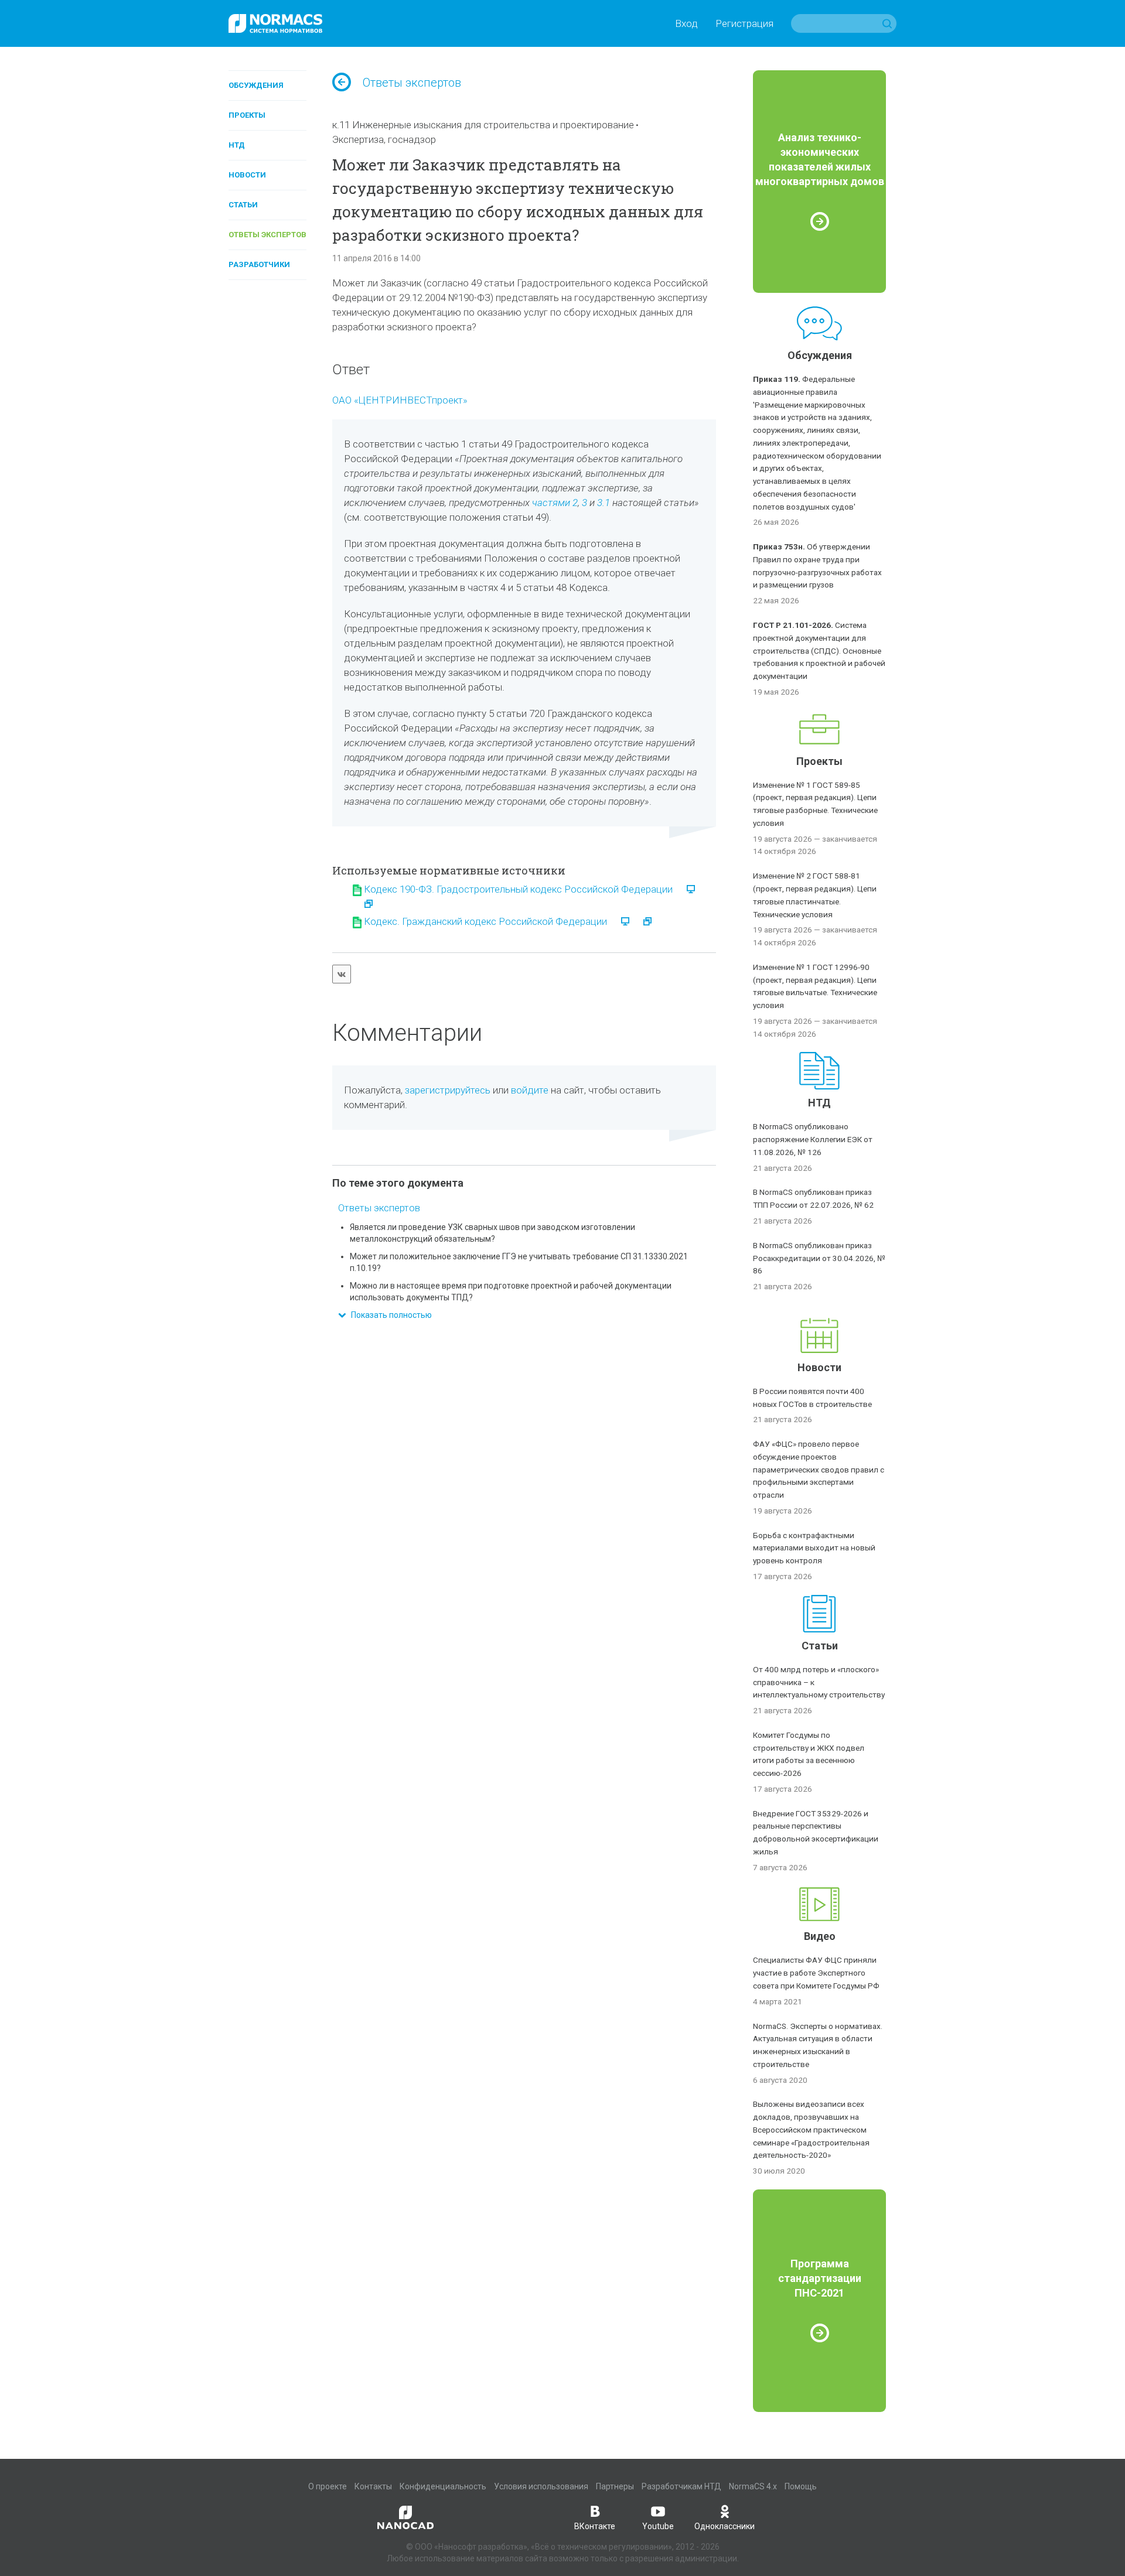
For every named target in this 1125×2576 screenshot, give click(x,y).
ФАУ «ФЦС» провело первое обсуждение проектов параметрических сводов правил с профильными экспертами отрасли (819, 1469)
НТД (237, 145)
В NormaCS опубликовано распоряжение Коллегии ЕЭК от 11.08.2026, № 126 (813, 1139)
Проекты (247, 115)
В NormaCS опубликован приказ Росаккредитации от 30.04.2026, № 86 (819, 1258)
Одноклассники (725, 2526)
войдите (530, 1090)
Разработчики (259, 264)
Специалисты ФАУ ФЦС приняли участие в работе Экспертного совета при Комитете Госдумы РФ (816, 1973)
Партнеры (615, 2486)
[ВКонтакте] (342, 974)
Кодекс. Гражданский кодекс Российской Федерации (485, 921)
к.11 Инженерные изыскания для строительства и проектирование (483, 125)
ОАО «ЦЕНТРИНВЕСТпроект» (400, 400)
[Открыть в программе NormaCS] (685, 889)
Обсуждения (256, 85)
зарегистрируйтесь (448, 1090)
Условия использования (541, 2486)
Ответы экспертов (267, 235)
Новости (247, 175)
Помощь (801, 2486)
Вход (686, 23)
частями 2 (555, 503)
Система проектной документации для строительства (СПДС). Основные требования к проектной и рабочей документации (819, 650)
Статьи (243, 205)
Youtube (658, 2526)
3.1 (604, 503)
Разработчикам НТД (681, 2486)
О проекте (328, 2486)
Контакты (373, 2486)
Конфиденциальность (443, 2486)
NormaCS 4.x (753, 2486)
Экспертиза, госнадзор (384, 139)
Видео (820, 1936)
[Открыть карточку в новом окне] (363, 904)
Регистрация (744, 23)
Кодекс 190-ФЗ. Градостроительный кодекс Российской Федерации (518, 889)
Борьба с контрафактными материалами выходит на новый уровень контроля (814, 1548)
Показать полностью (389, 1315)
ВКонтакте (595, 2526)
